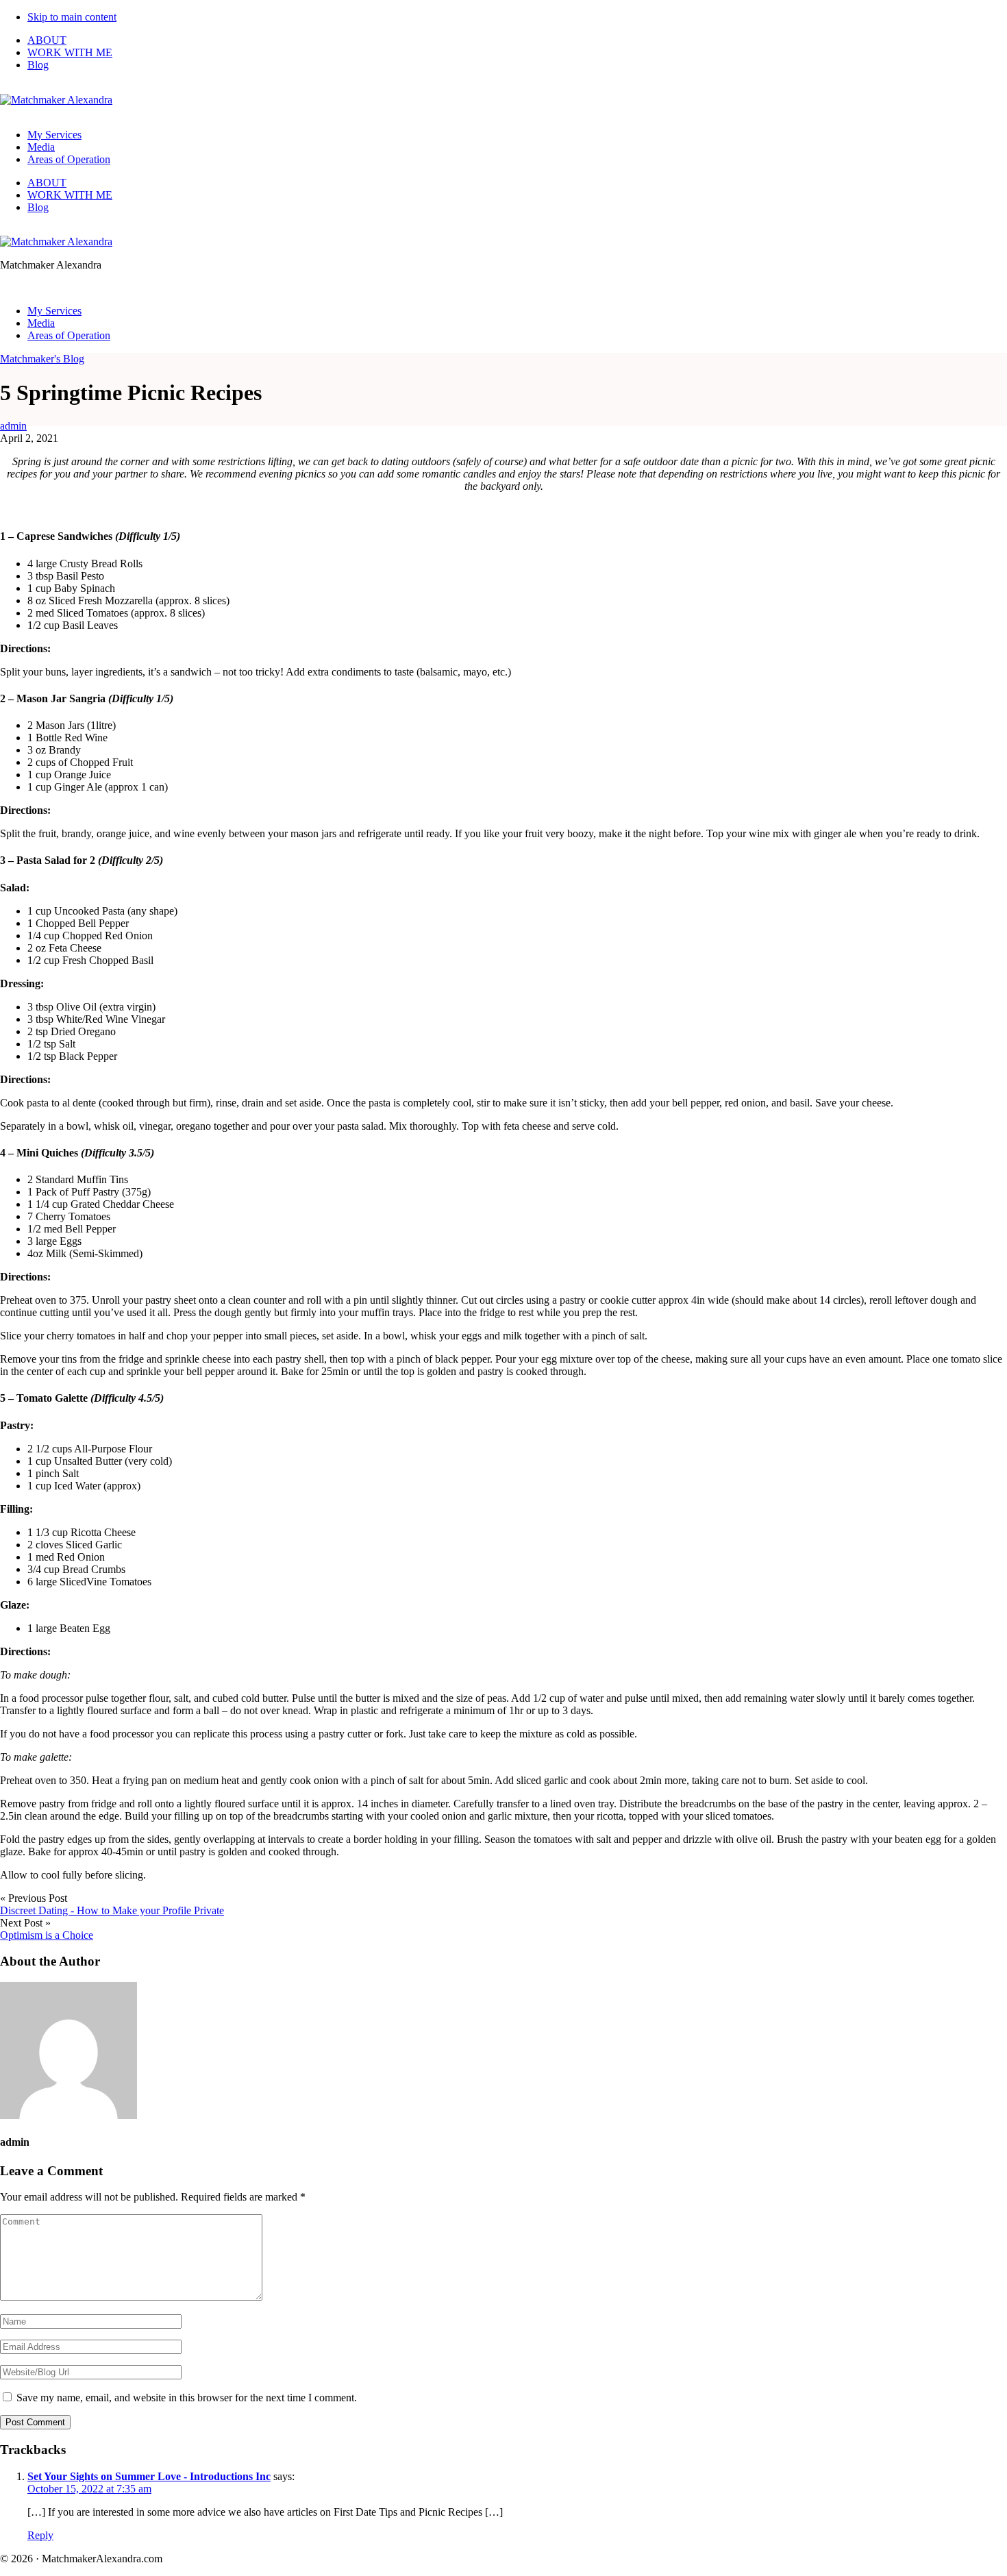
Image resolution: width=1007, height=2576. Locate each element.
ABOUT (47, 40)
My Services (54, 135)
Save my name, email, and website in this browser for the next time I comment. (187, 2398)
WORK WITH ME (70, 52)
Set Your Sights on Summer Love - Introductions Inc (149, 2476)
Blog (38, 65)
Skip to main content (72, 17)
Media (41, 147)
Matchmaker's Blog (42, 359)
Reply (40, 2535)
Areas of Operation (69, 159)
